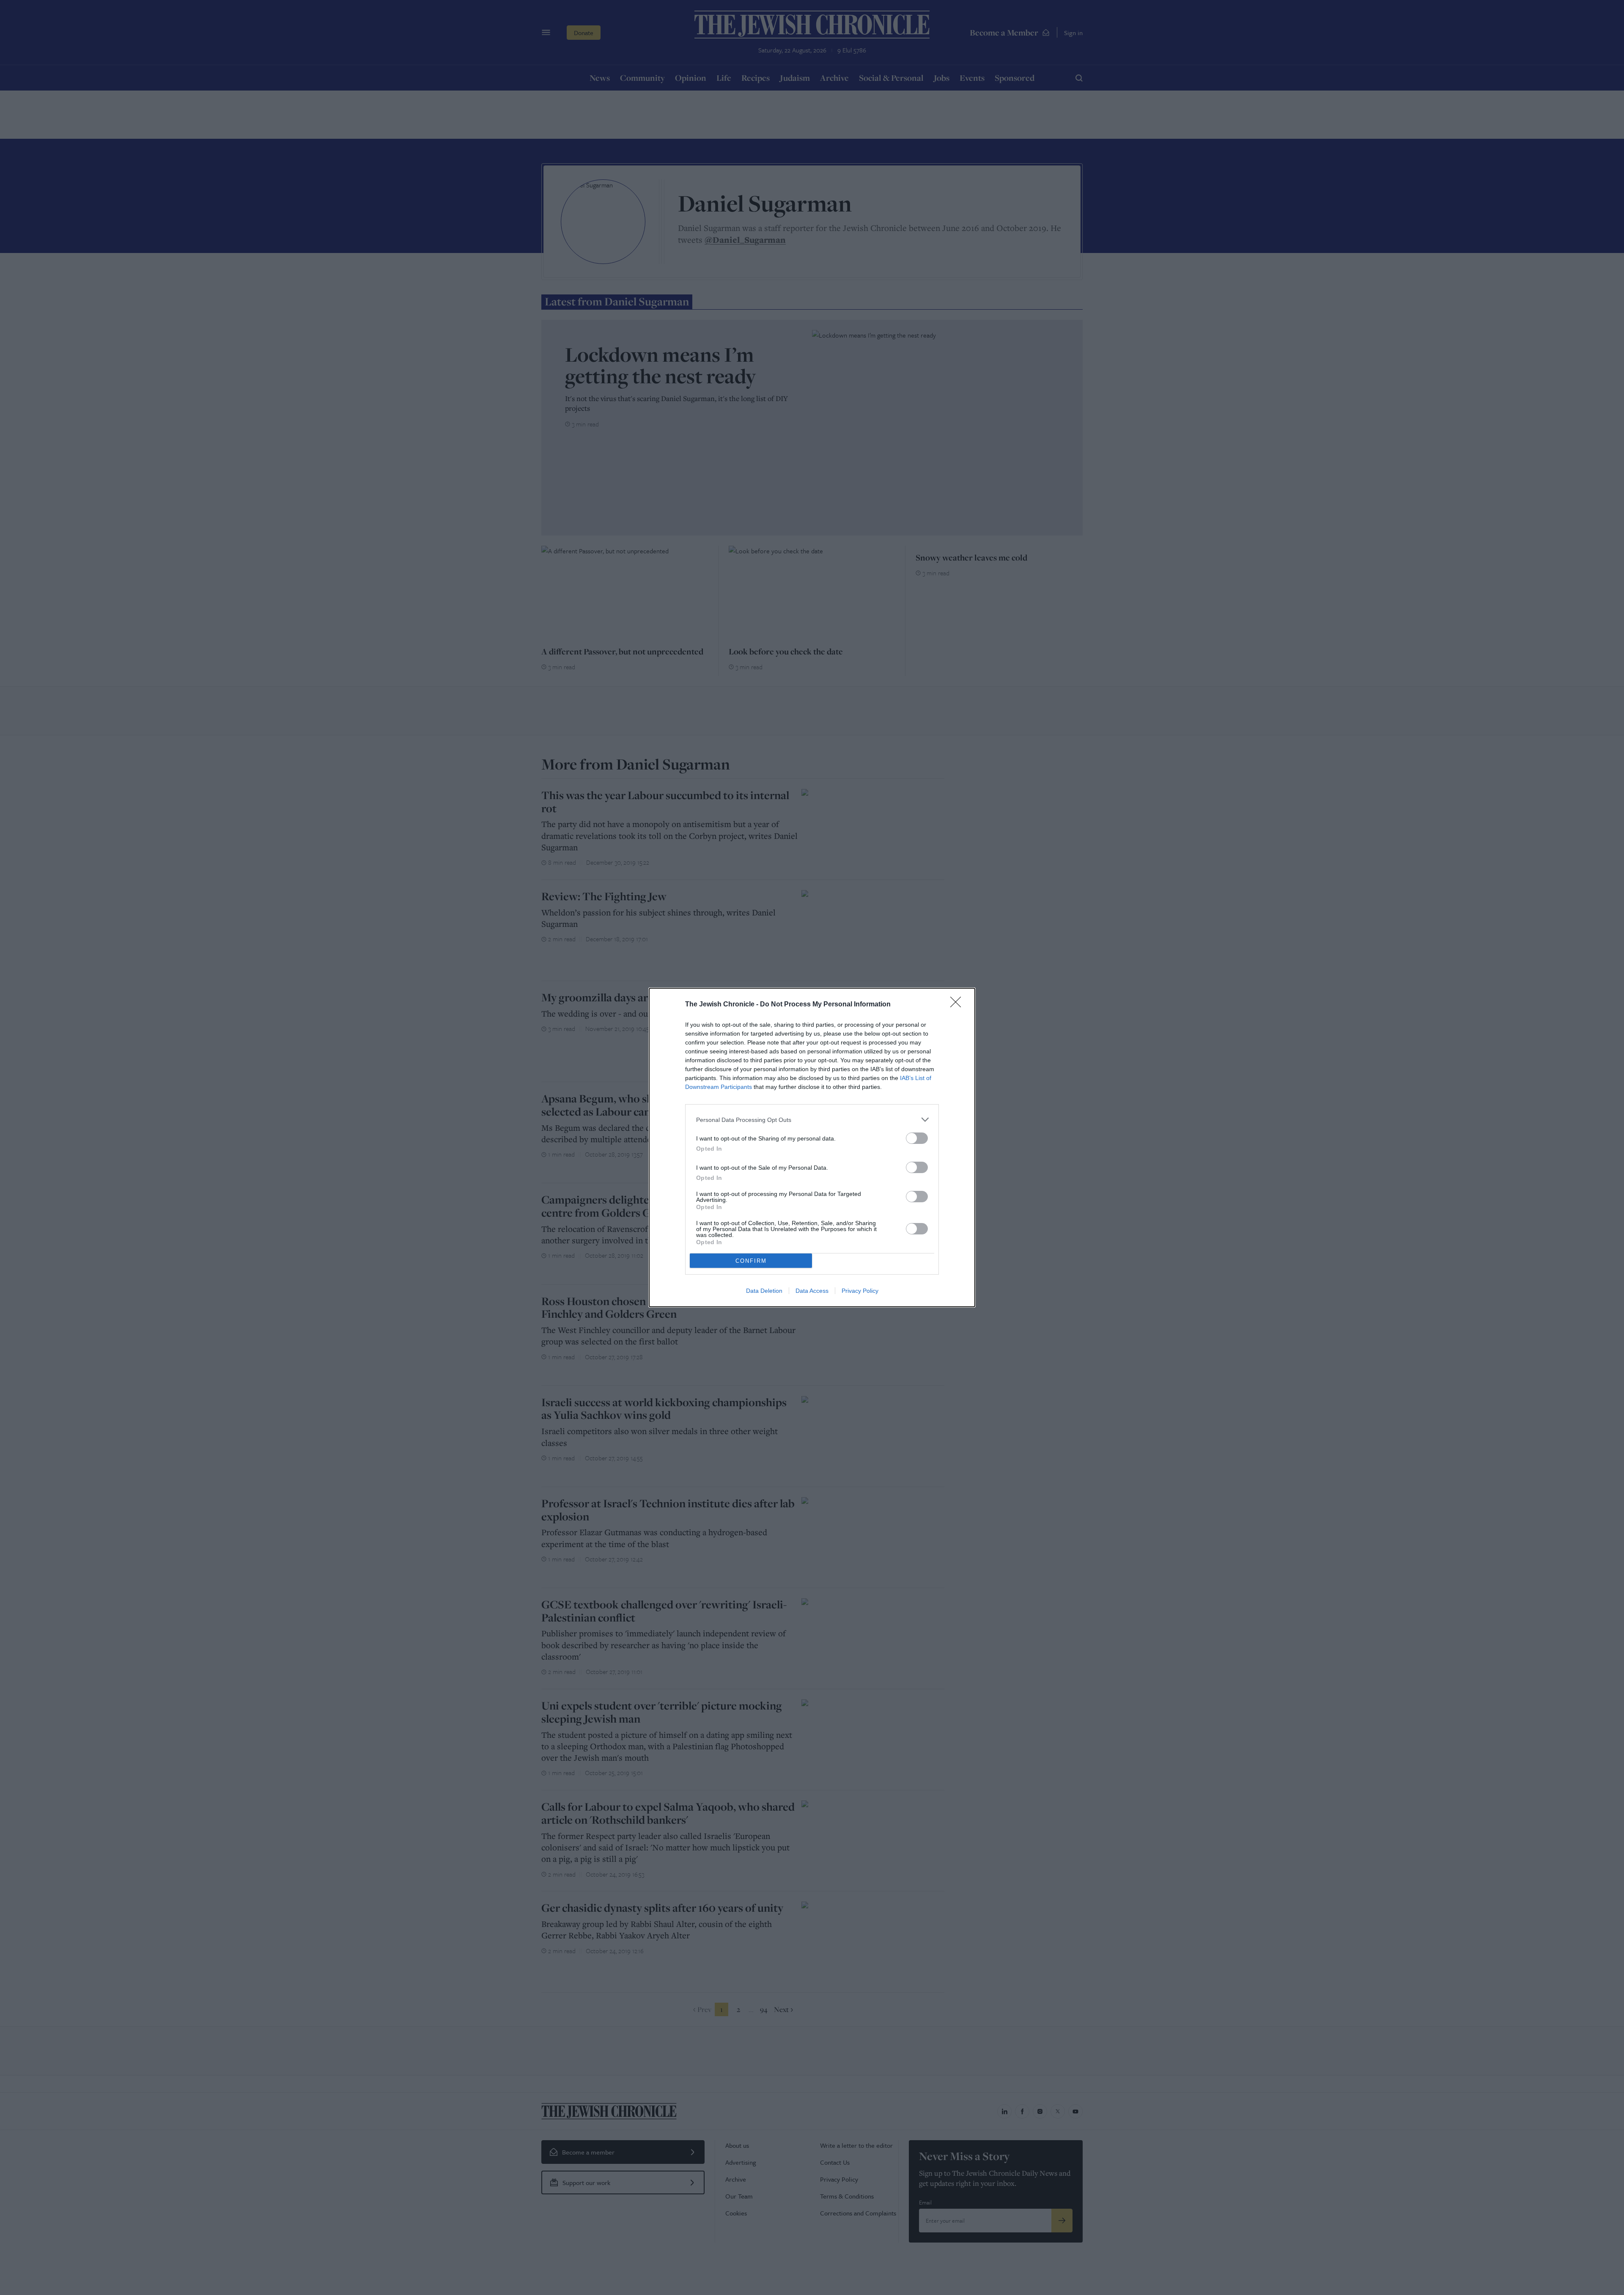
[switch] (917, 1138)
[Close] (958, 1005)
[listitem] (812, 1120)
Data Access (812, 1291)
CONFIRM (751, 1261)
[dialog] (812, 1147)
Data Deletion (764, 1291)
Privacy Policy (860, 1291)
